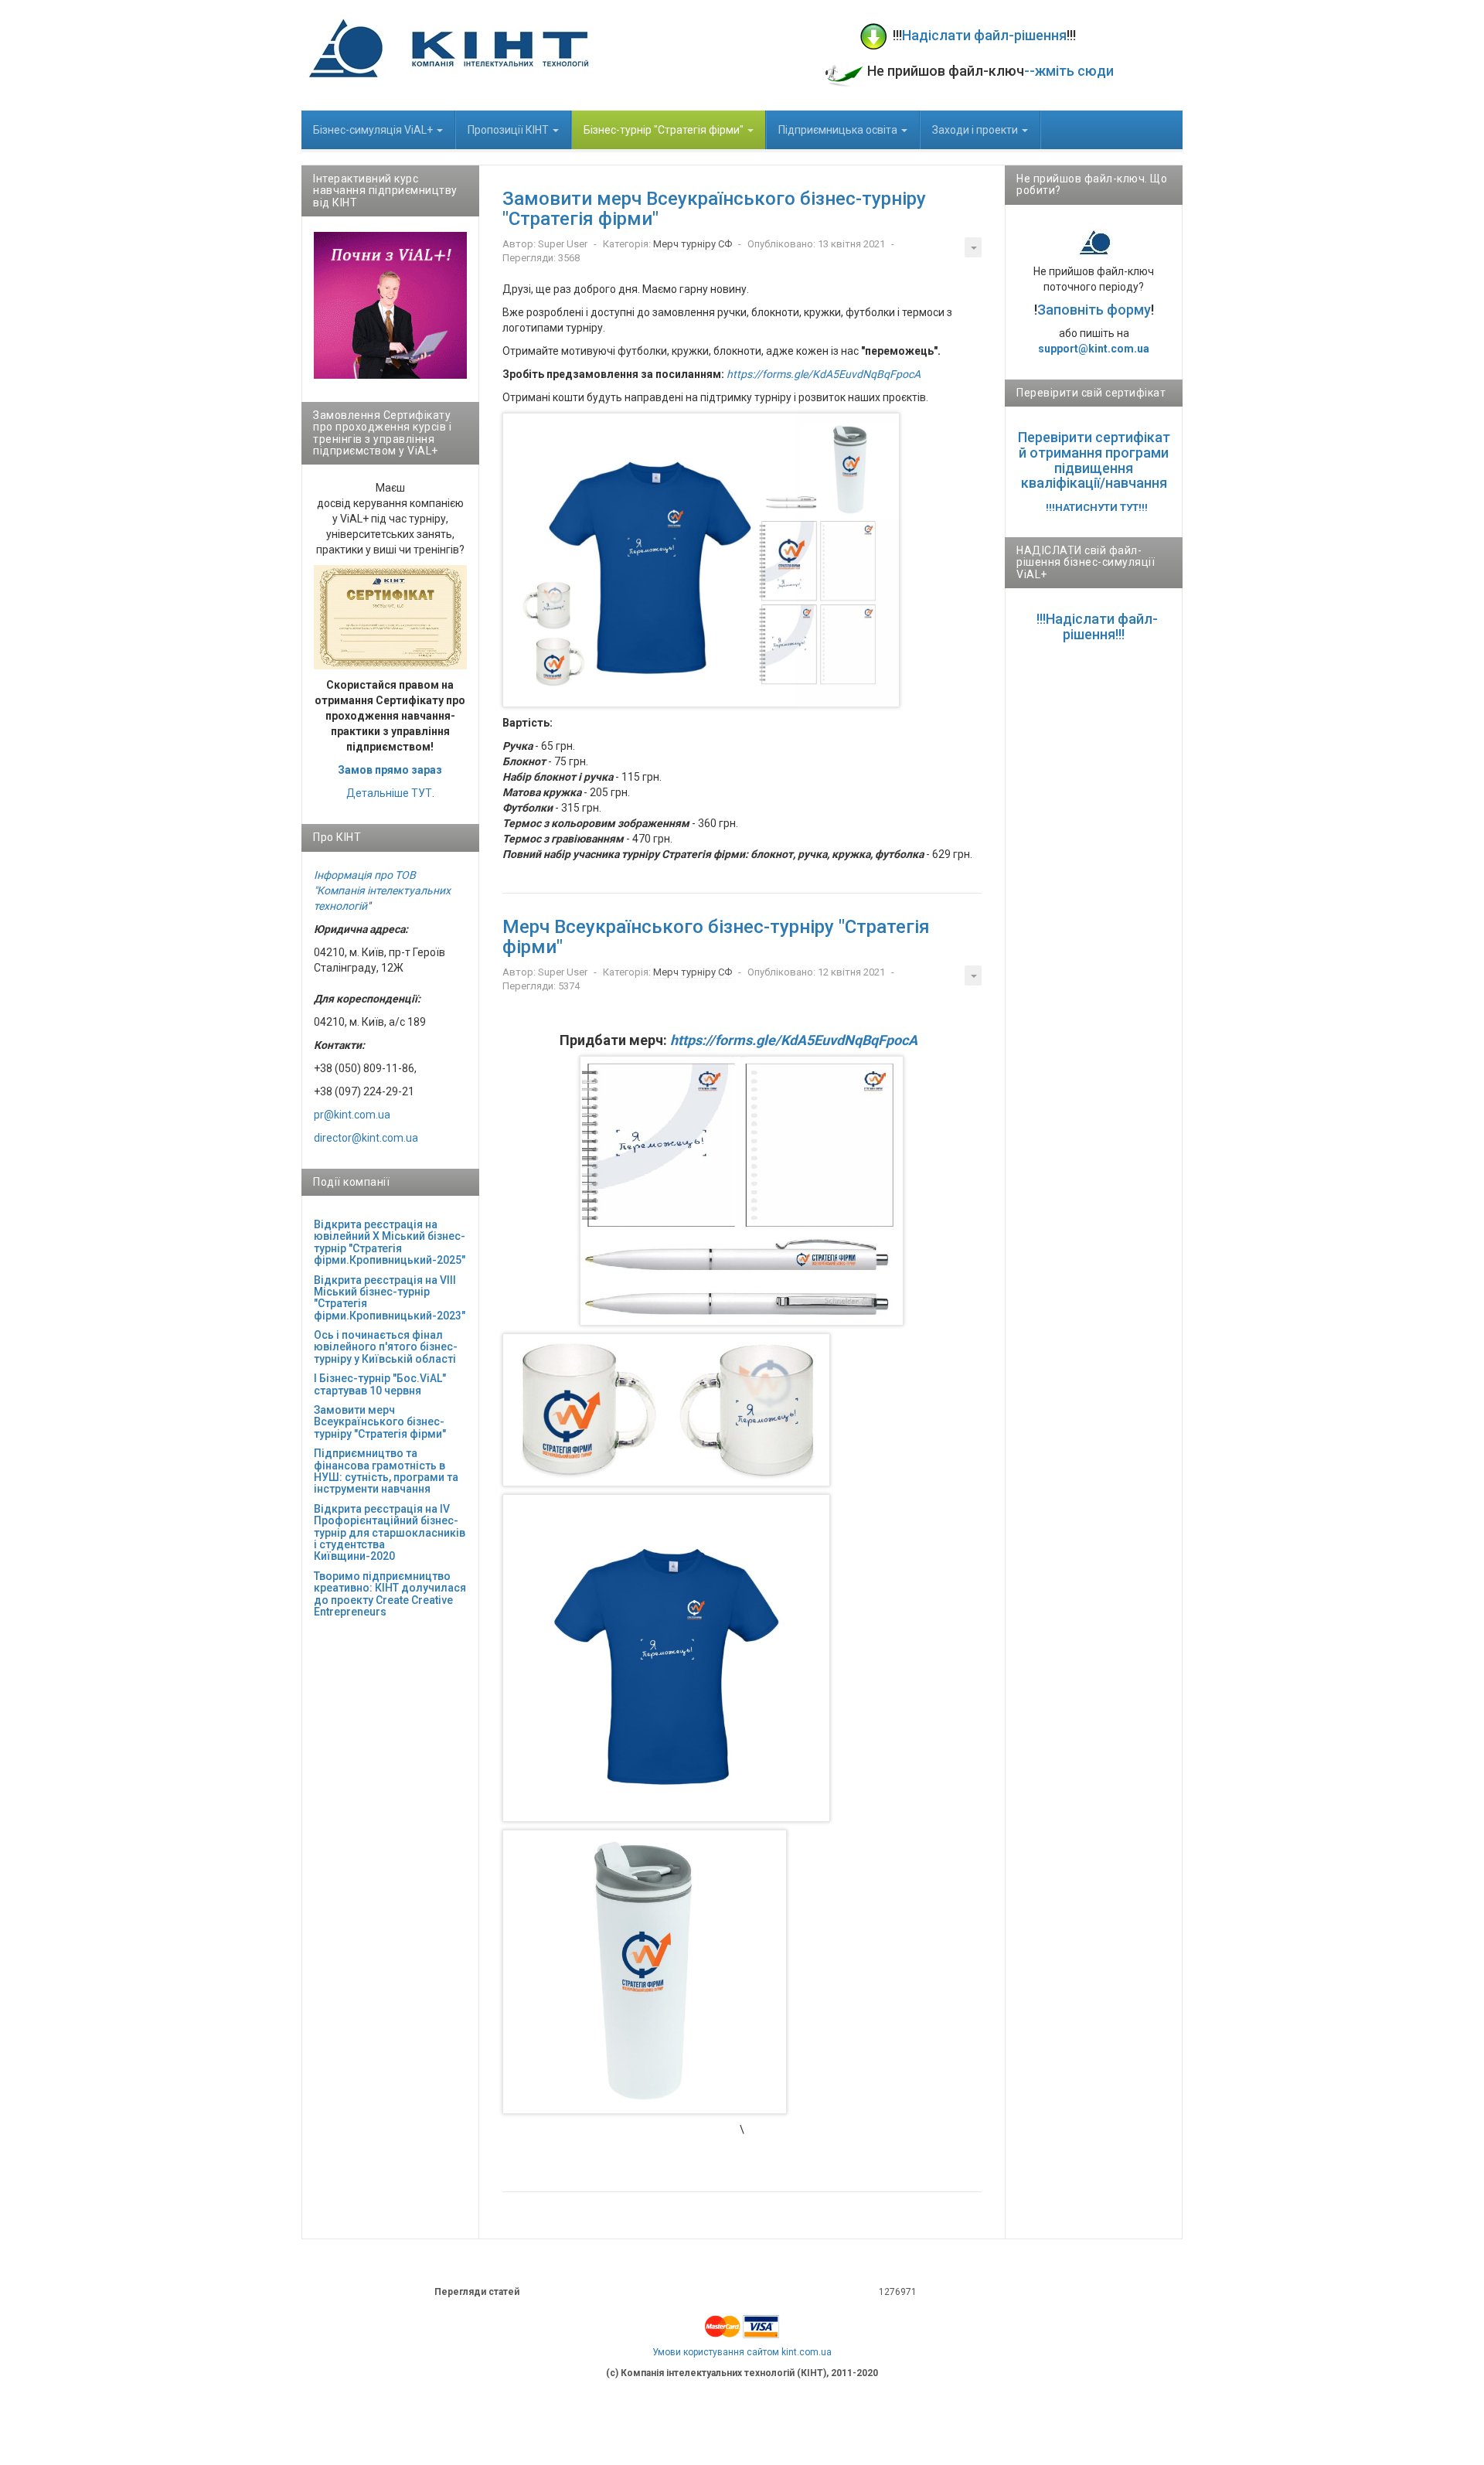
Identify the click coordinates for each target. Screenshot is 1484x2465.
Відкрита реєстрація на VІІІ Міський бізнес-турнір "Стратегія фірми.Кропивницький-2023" (390, 1298)
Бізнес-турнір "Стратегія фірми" (665, 130)
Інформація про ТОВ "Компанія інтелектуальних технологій (382, 890)
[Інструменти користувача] (973, 247)
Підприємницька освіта (839, 130)
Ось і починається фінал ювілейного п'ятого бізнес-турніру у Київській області (386, 1347)
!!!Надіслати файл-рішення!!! (1097, 626)
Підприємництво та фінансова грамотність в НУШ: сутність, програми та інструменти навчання (386, 1471)
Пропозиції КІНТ (509, 130)
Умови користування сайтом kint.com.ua (742, 2352)
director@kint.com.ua (366, 1138)
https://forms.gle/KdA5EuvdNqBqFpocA (824, 374)
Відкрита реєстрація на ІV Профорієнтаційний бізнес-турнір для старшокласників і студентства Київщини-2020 (390, 1533)
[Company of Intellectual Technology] (448, 48)
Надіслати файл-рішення (984, 35)
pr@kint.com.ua (352, 1115)
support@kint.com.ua (1094, 349)
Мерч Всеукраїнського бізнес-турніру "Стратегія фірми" (716, 937)
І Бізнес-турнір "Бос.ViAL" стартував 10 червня (380, 1384)
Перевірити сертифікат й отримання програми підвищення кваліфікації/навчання (1094, 460)
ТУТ (422, 793)
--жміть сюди (1069, 71)
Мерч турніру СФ (693, 244)
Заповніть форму (1094, 310)
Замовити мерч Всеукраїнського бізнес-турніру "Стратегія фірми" (714, 209)
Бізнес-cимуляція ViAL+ (374, 130)
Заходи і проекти (976, 130)
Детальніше (378, 793)
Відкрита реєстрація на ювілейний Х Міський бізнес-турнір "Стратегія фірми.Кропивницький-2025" (390, 1242)
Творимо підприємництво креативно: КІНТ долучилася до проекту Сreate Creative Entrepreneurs (390, 1594)
